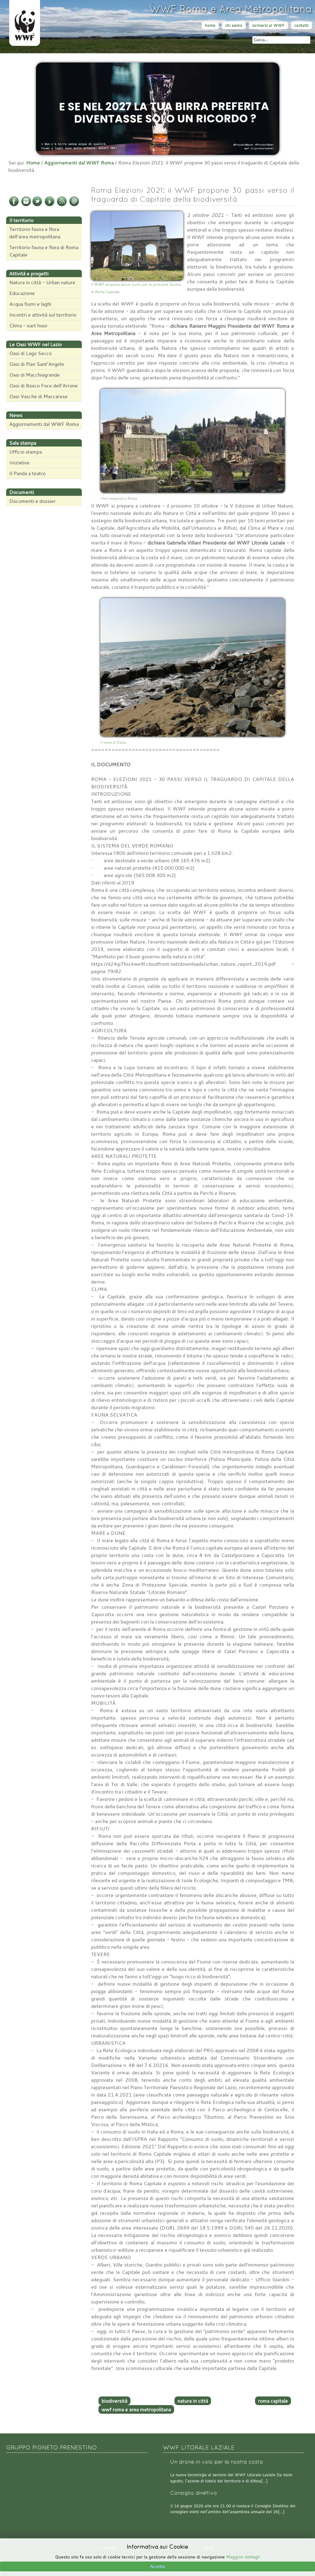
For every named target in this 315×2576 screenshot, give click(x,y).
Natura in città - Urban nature (42, 282)
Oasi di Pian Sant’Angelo (37, 364)
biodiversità (114, 2401)
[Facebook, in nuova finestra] (14, 205)
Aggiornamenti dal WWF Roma (79, 163)
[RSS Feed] (62, 205)
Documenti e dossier (32, 501)
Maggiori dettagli (243, 2557)
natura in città (193, 2401)
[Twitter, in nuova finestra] (37, 205)
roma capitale (273, 2401)
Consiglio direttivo (194, 2493)
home (210, 25)
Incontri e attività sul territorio (43, 315)
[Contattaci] (74, 205)
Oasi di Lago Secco (30, 353)
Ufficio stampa (26, 452)
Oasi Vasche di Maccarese (38, 396)
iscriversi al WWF (268, 25)
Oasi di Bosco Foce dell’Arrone (44, 386)
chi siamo (234, 25)
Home (33, 163)
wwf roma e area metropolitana (136, 2409)
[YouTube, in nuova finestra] (50, 205)
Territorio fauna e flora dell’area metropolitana (35, 233)
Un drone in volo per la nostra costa (217, 2462)
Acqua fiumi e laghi (30, 304)
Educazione (22, 293)
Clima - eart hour (28, 326)
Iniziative (19, 463)
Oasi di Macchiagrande (34, 375)
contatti (301, 25)
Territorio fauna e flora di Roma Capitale (44, 251)
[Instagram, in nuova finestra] (26, 205)
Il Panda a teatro (27, 473)
